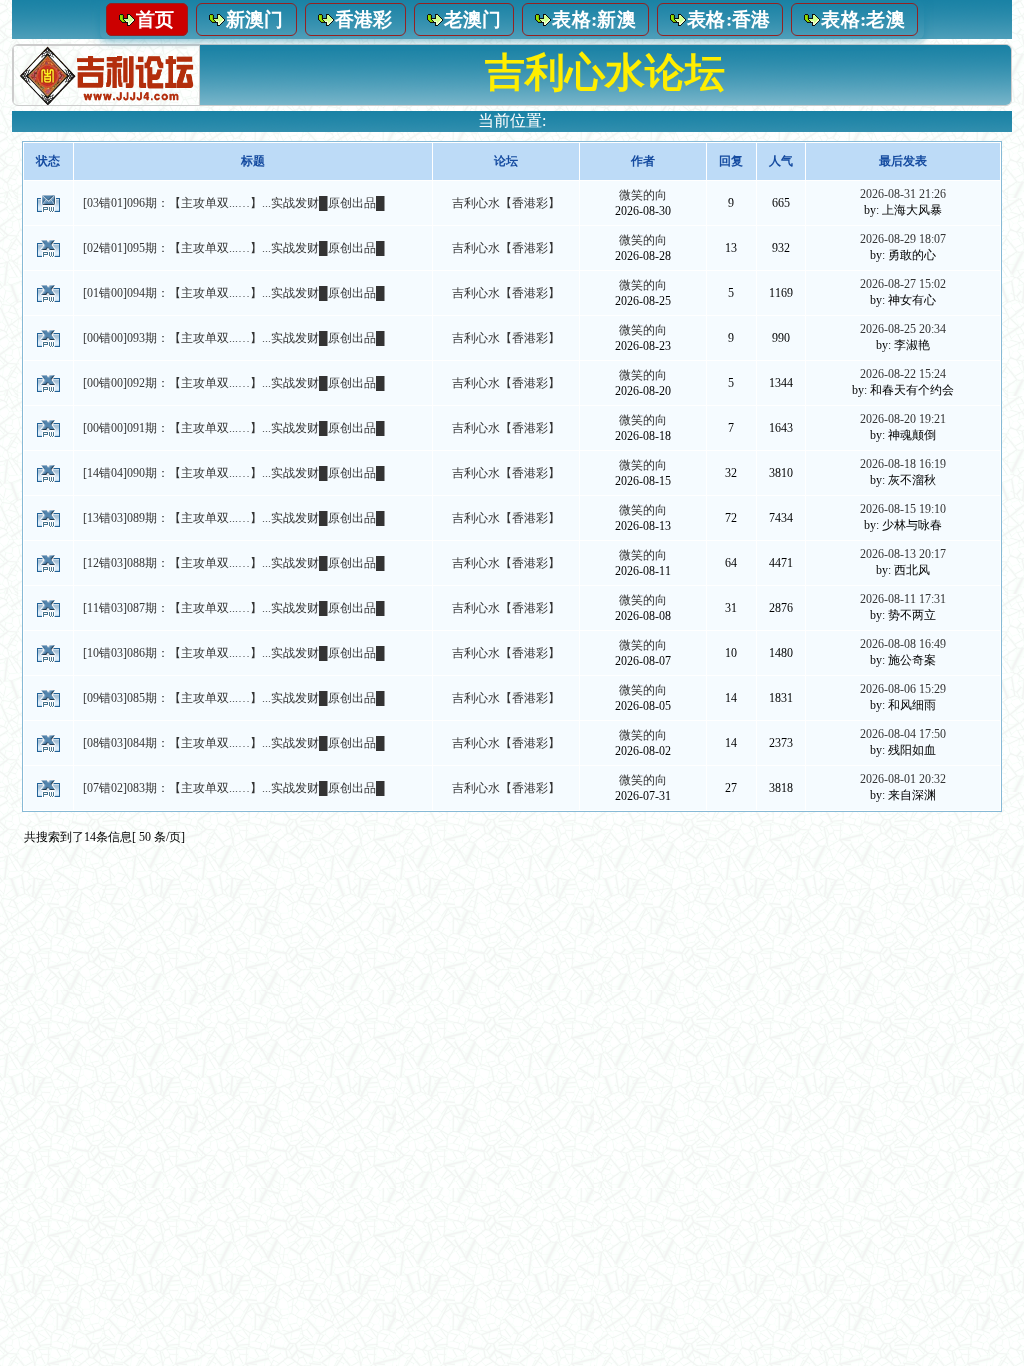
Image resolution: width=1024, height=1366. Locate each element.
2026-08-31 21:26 (903, 194)
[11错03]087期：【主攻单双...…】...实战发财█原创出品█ (234, 608)
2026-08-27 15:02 (903, 284)
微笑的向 (643, 195)
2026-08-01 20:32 (903, 779)
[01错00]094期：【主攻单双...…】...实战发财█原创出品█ (234, 293)
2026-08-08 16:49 (903, 644)
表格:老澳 (863, 19)
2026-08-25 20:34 (903, 329)
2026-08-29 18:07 (903, 239)
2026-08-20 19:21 (903, 419)
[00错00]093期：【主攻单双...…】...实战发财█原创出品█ (234, 338)
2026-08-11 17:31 (903, 599)
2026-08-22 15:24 (903, 374)
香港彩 (364, 19)
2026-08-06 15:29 (903, 689)
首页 (155, 19)
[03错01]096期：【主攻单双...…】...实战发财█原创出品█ (234, 203)
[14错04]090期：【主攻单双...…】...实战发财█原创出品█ (234, 473)
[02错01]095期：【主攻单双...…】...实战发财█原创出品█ (234, 248)
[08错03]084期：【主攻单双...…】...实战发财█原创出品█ (234, 743)
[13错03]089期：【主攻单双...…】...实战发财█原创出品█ (234, 518)
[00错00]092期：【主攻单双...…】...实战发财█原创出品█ (234, 383)
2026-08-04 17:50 (903, 734)
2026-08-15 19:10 (903, 509)
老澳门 (473, 19)
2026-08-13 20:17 (903, 554)
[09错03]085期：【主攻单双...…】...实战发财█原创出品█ (234, 698)
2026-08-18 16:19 (903, 464)
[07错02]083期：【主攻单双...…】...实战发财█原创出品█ (234, 788)
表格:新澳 (594, 19)
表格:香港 (729, 19)
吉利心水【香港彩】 (506, 203)
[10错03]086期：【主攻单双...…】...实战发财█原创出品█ (234, 653)
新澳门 (255, 19)
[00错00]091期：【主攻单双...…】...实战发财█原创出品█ (234, 428)
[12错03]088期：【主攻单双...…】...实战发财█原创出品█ (234, 563)
